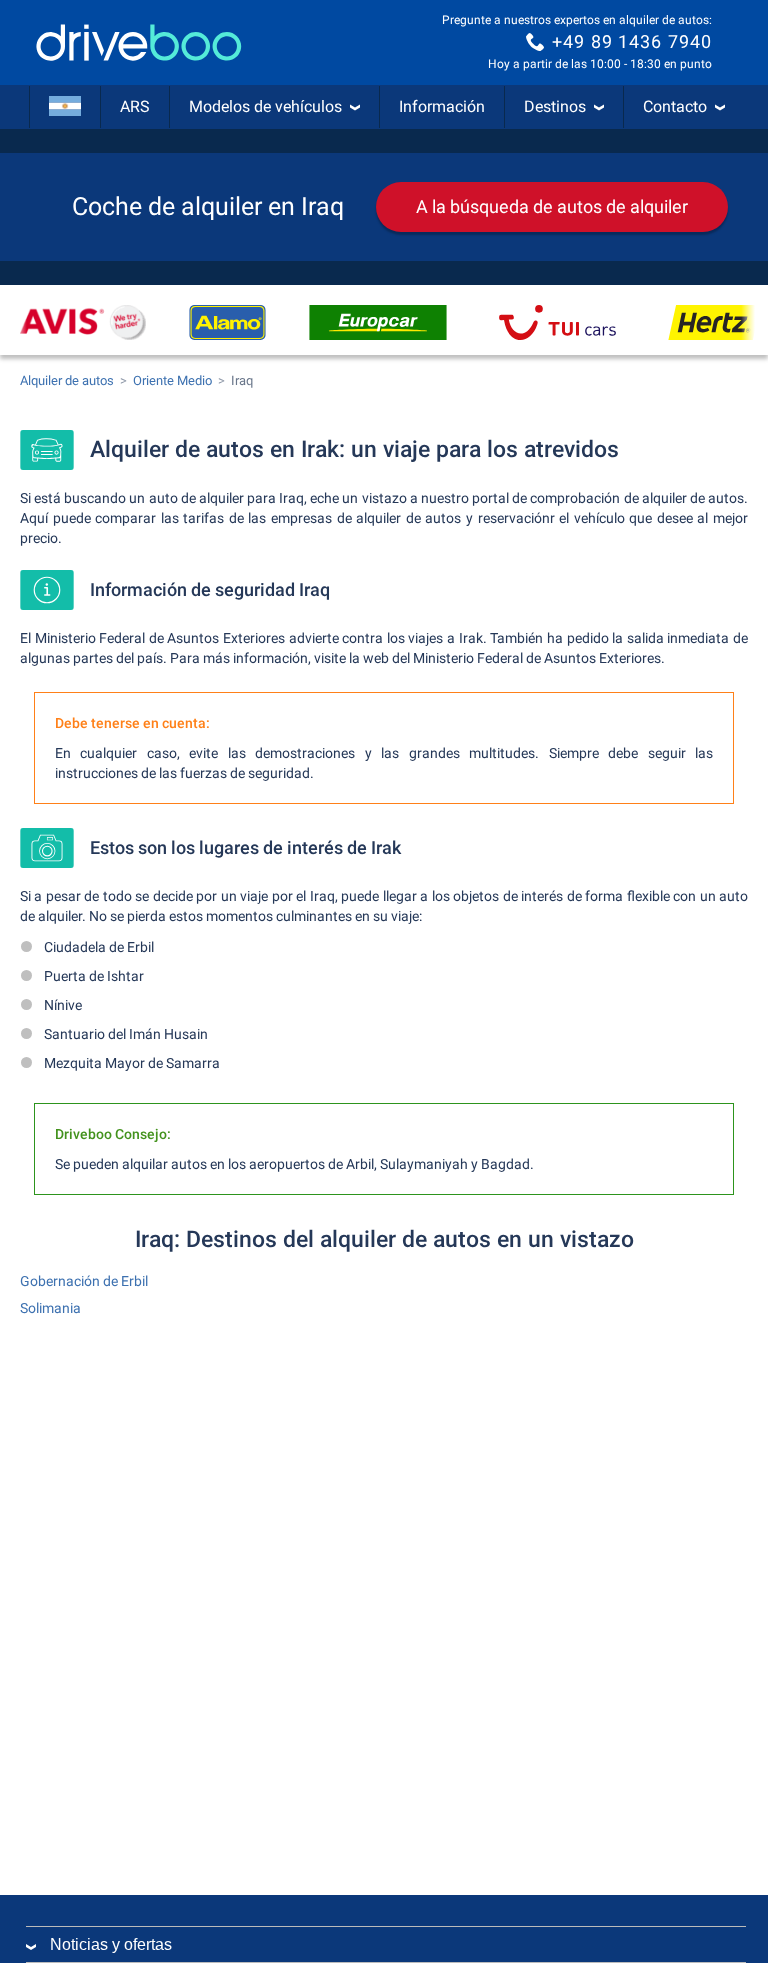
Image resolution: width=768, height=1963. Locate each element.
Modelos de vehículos (265, 106)
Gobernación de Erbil (84, 1281)
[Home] (139, 42)
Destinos (555, 106)
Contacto (675, 106)
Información (442, 106)
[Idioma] (65, 107)
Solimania (50, 1308)
